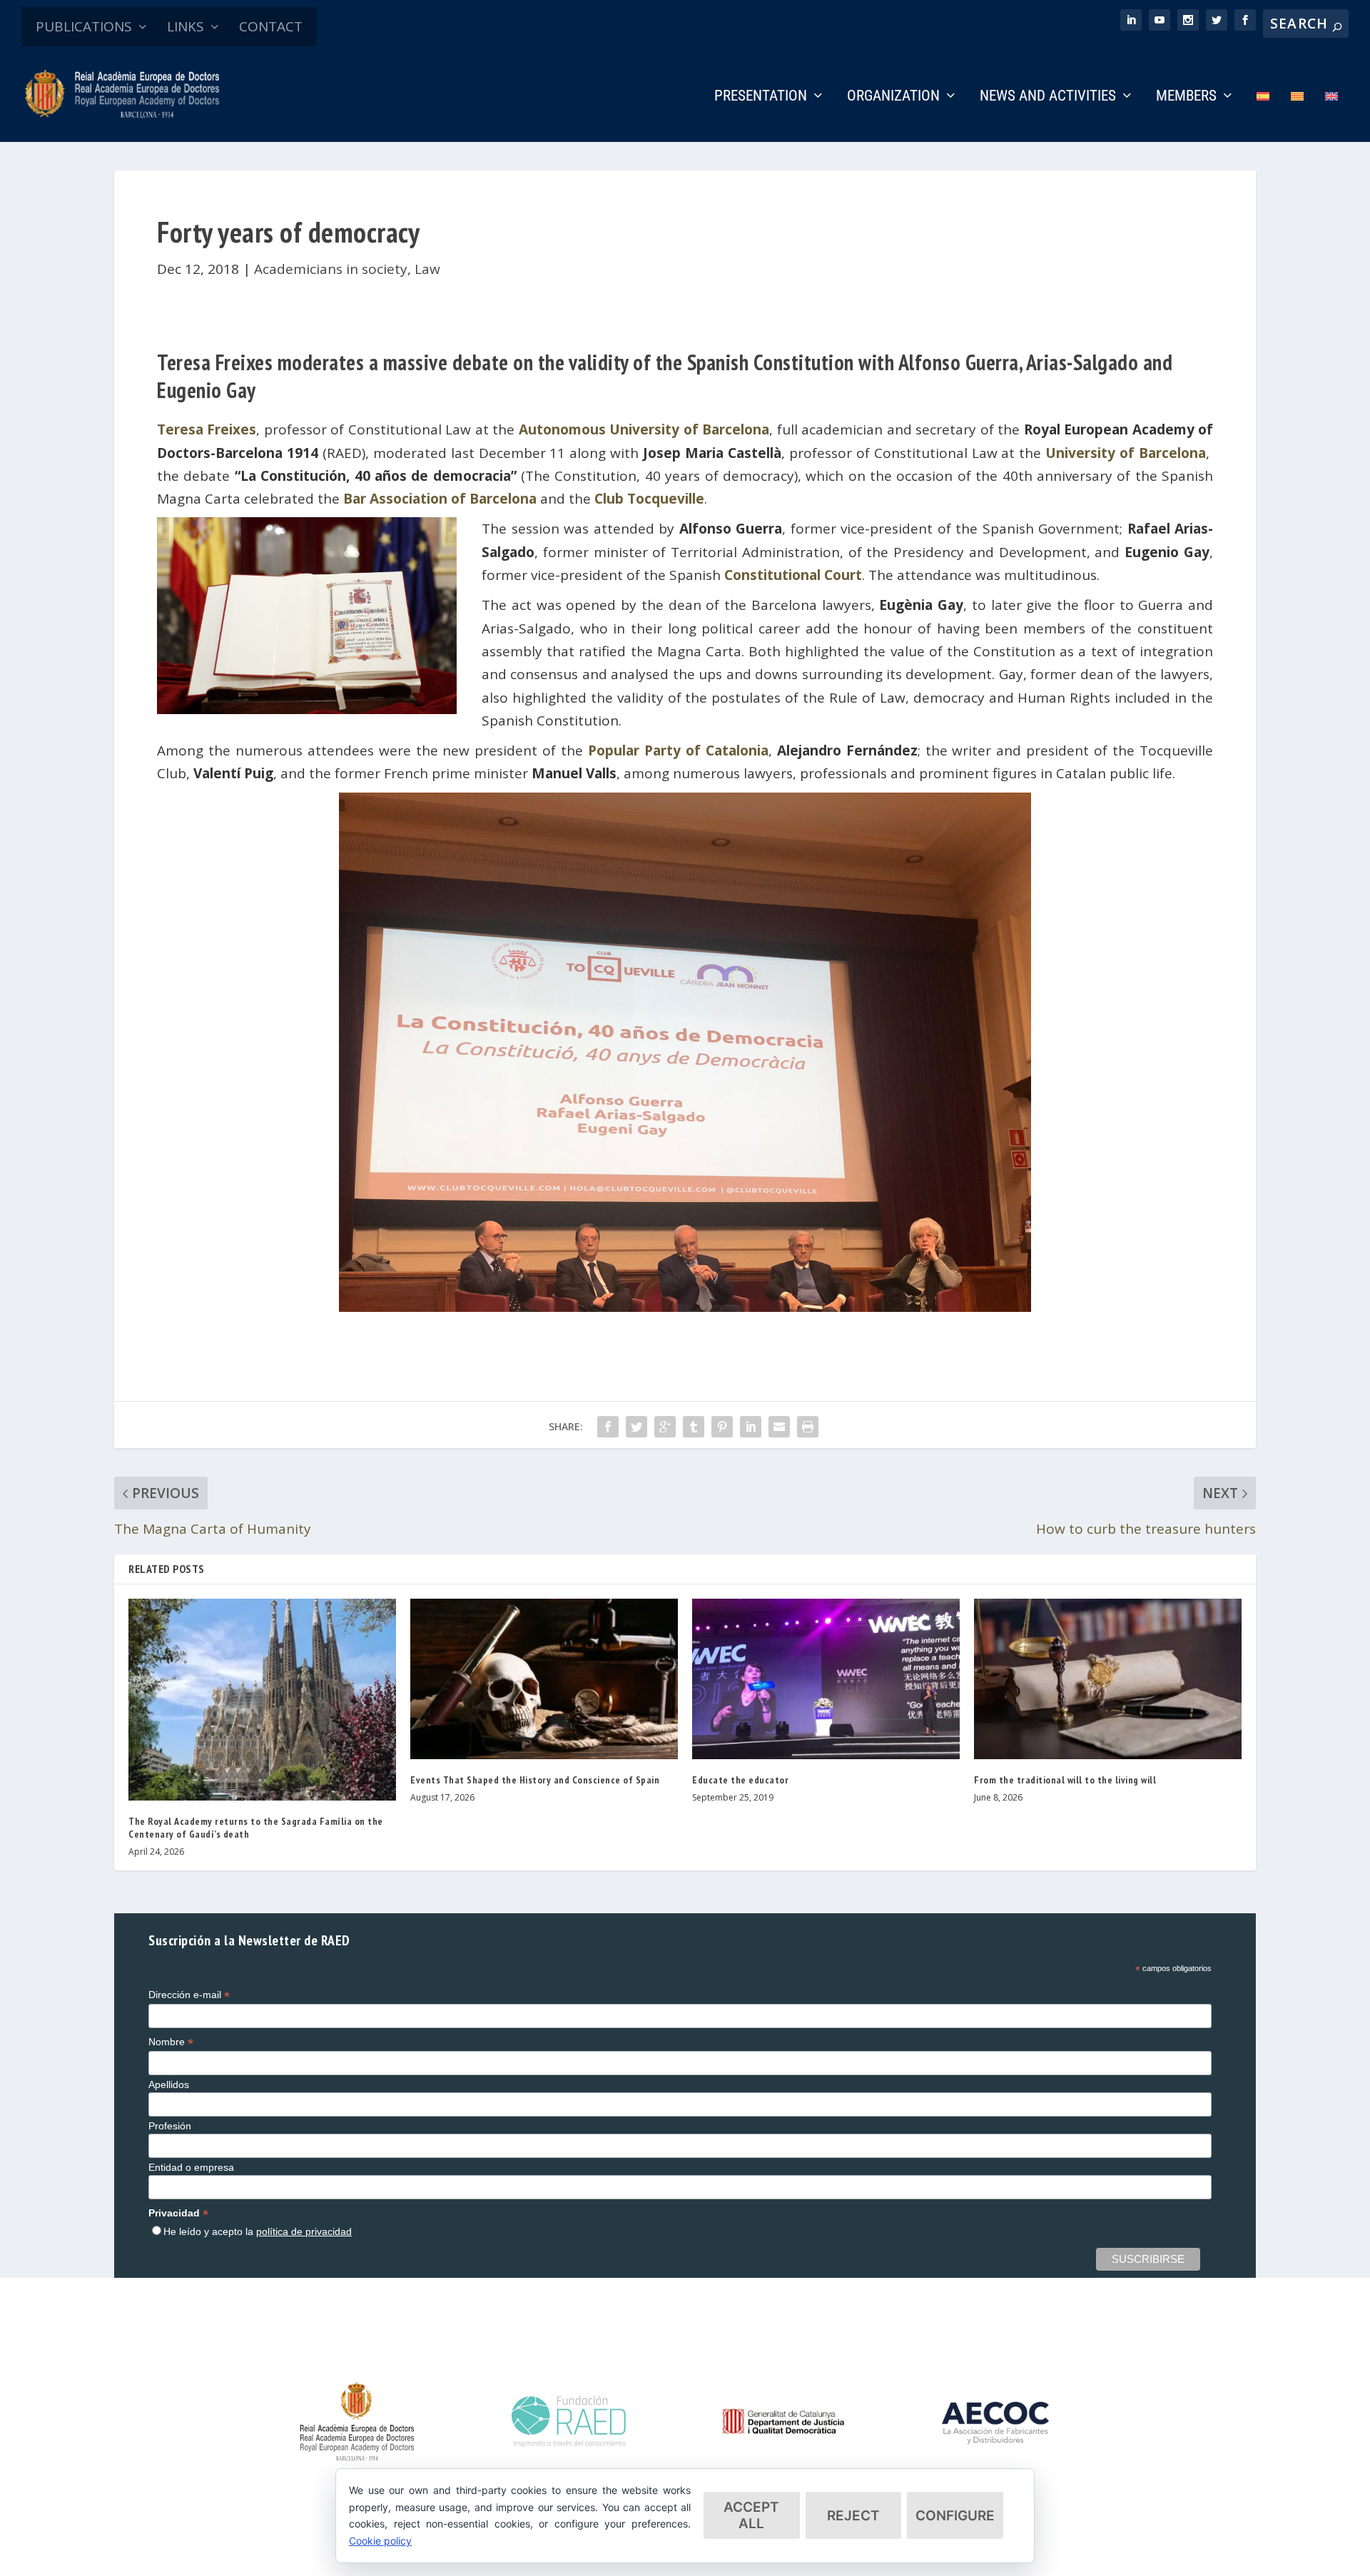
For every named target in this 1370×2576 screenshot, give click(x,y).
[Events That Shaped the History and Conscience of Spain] (544, 1679)
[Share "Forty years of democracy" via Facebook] (608, 1427)
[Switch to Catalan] (1297, 116)
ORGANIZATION (893, 97)
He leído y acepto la (258, 2231)
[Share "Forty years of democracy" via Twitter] (636, 1427)
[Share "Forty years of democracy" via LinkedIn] (751, 1427)
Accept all (751, 2515)
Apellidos (169, 2084)
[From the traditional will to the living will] (1108, 1679)
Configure (955, 2516)
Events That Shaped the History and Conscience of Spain (535, 1780)
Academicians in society (331, 269)
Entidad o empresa (191, 2167)
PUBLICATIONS (84, 26)
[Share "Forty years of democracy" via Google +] (665, 1427)
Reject (853, 2516)
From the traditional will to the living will (1065, 1780)
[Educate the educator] (826, 1679)
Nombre (171, 2042)
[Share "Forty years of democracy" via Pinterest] (722, 1427)
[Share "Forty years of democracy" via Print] (808, 1427)
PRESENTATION (761, 97)
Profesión (170, 2126)
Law (427, 269)
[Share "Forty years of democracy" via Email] (779, 1427)
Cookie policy (380, 2541)
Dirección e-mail (189, 1995)
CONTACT (271, 26)
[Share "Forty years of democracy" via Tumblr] (694, 1427)
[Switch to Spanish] (1263, 116)
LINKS (186, 26)
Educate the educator (740, 1780)
